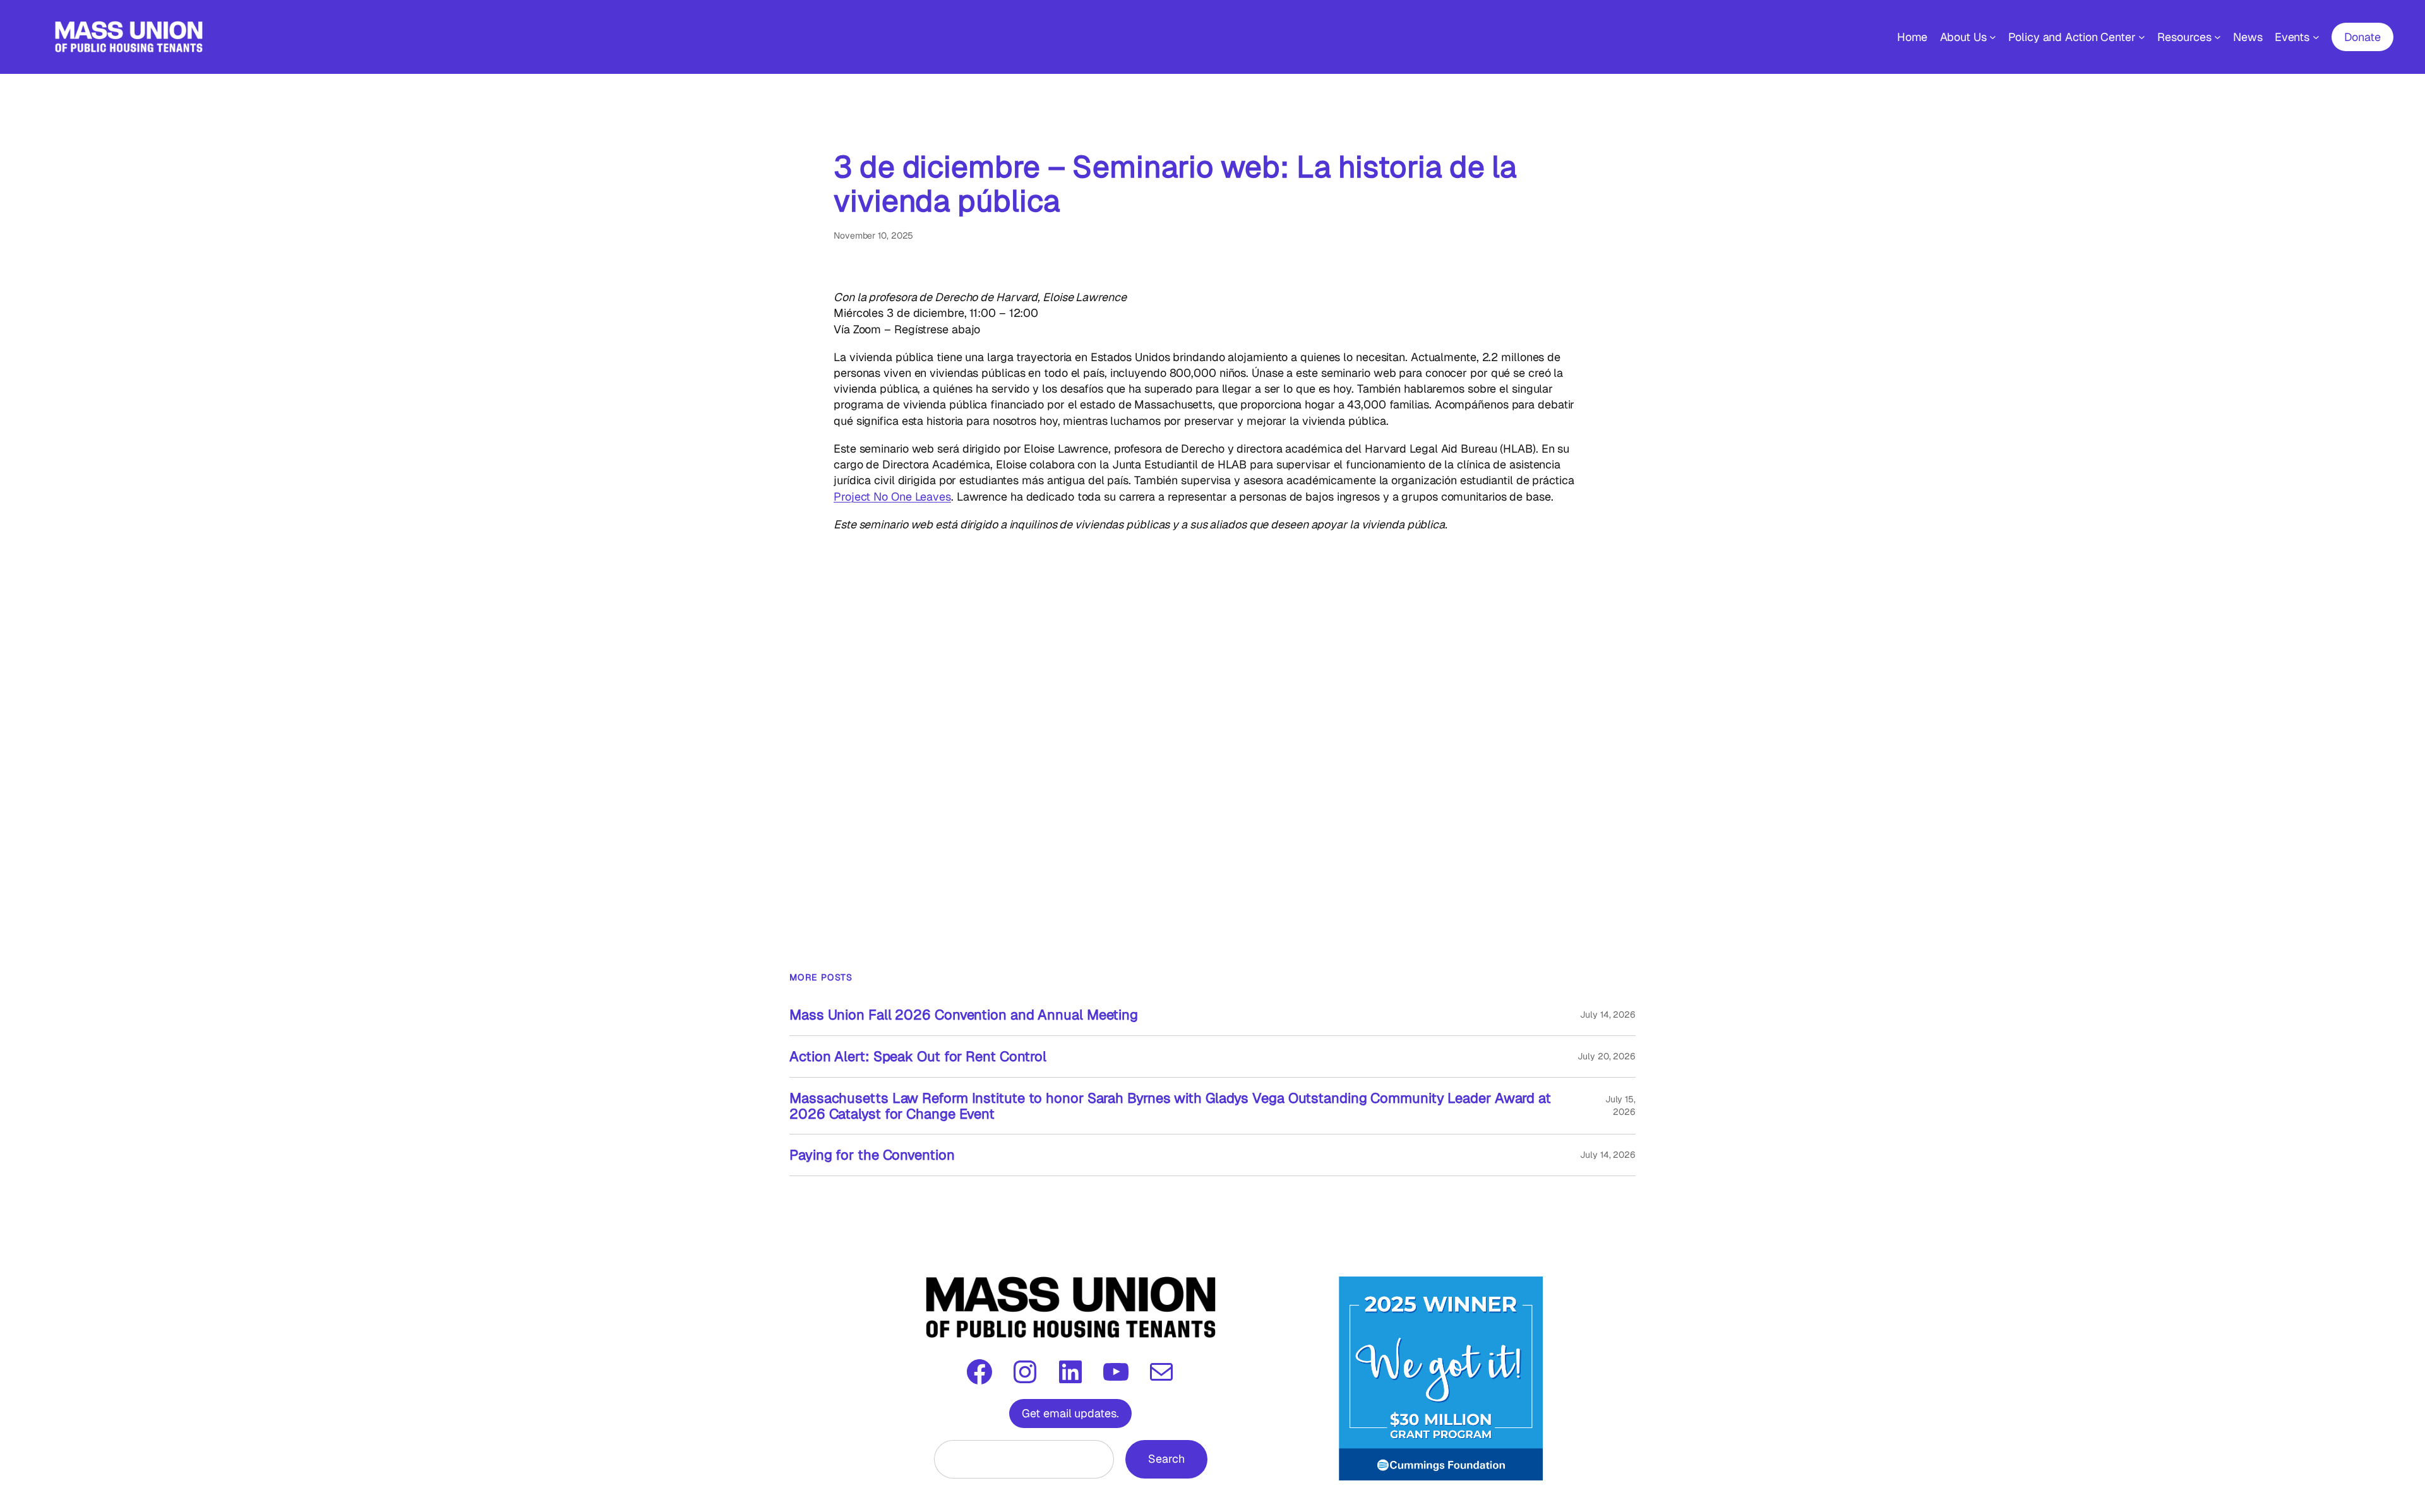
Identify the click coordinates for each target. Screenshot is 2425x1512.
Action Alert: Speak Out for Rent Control (918, 1057)
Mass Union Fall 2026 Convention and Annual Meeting (964, 1015)
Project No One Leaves (892, 497)
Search (1166, 1459)
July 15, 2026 (1620, 1105)
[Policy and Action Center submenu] (2142, 37)
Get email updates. (1070, 1413)
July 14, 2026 (1608, 1015)
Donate (2362, 37)
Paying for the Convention (872, 1155)
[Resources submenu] (2218, 37)
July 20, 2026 (1607, 1056)
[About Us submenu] (1993, 37)
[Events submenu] (2316, 37)
